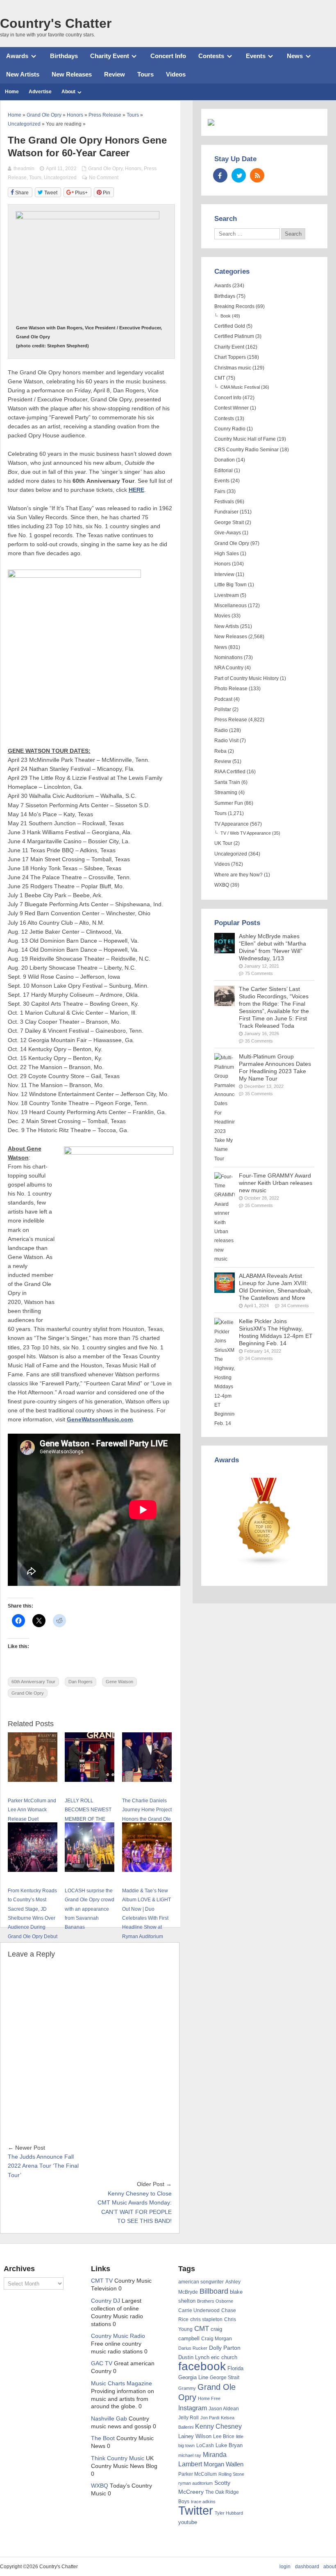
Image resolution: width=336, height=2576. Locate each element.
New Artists (23, 74)
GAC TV (102, 2363)
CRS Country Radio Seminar (246, 450)
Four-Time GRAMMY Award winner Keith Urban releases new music (276, 1183)
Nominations (228, 658)
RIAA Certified (230, 772)
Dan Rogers (81, 1682)
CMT (220, 378)
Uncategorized (60, 178)
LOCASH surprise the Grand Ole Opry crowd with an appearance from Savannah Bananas (90, 1909)
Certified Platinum (234, 336)
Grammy (187, 2388)
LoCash (205, 2445)
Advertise (40, 92)
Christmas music (233, 368)
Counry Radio (230, 429)
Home (12, 92)
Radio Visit (226, 741)
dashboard (307, 2567)
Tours (145, 74)
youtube (188, 2522)
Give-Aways (228, 533)
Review (115, 74)
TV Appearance (232, 824)
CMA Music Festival (240, 387)
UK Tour (223, 843)
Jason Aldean (224, 2409)
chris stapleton (206, 2319)
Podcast (223, 699)
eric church (224, 2357)
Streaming (226, 793)
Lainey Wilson (195, 2436)
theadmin (24, 169)
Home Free (209, 2398)
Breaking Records (234, 306)
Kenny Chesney (218, 2426)
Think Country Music (118, 2458)
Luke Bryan (229, 2445)
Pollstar (223, 709)
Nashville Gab (109, 2419)
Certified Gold (230, 326)
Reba (220, 751)
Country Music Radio (118, 2336)
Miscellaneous (230, 606)
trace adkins (203, 2502)
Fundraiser (226, 512)
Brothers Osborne (215, 2301)
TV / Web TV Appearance (246, 833)
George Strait (229, 522)
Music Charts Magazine (121, 2383)
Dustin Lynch (194, 2357)
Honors (133, 169)
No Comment (104, 178)
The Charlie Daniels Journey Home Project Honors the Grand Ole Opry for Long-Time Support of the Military (147, 1819)
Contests (211, 56)
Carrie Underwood (199, 2310)
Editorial (224, 471)
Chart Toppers (230, 357)
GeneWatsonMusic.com (100, 1420)
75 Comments (259, 973)
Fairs (220, 491)
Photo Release (231, 689)
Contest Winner (232, 408)
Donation (225, 460)
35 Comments (259, 1041)
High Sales (227, 554)
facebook (202, 2366)
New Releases (72, 74)
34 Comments (295, 1306)
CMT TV (102, 2281)
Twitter (196, 2510)
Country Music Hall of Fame (245, 439)
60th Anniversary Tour (33, 1682)
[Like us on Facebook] (220, 175)
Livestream (227, 595)
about (330, 2567)
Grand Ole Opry (105, 169)
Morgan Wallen (224, 2464)
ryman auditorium (195, 2483)
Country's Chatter (56, 23)
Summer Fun (229, 803)
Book (226, 316)
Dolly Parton (225, 2348)
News (295, 56)
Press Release (231, 720)
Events (256, 56)
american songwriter (201, 2282)
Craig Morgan (217, 2339)
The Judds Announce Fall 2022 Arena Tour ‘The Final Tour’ (43, 2166)
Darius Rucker (193, 2348)
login (285, 2567)
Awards (17, 56)
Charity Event (110, 56)
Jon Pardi (210, 2418)
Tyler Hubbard (229, 2513)
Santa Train (227, 782)
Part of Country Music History (246, 678)
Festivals (224, 502)
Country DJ (106, 2301)
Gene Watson (119, 1682)
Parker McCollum (198, 2474)
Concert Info (168, 56)
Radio (221, 730)
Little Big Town (230, 585)
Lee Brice (224, 2436)
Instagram (193, 2408)
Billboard (214, 2291)
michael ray (190, 2455)
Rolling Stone (231, 2474)
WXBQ (222, 885)
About (68, 92)
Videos (176, 74)
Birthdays (64, 56)
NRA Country (229, 668)
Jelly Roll (188, 2418)
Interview (224, 574)
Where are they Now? (238, 875)
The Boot (103, 2438)
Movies (222, 616)
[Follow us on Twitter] (239, 175)
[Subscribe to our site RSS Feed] (257, 175)
